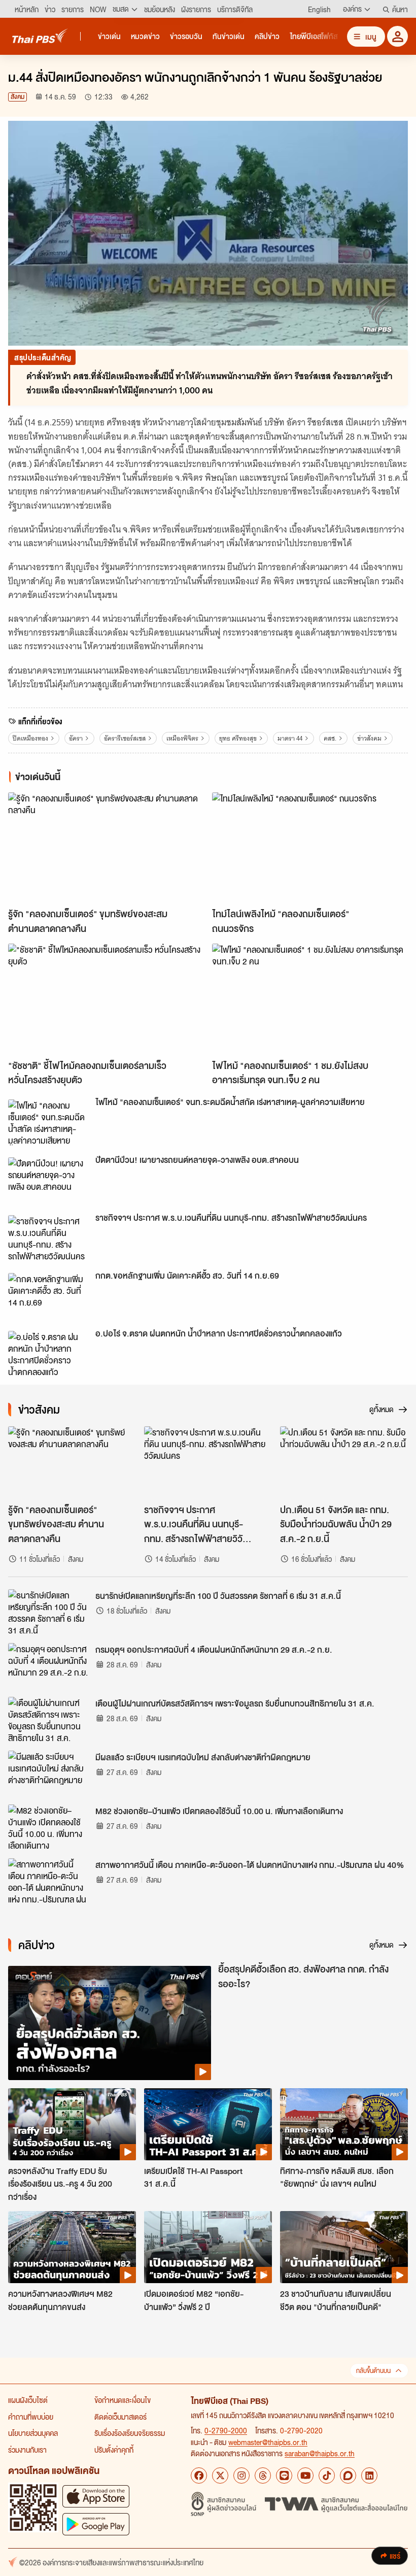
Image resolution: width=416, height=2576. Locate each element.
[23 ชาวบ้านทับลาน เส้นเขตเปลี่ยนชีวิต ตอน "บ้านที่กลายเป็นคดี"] (344, 2247)
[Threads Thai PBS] (263, 2475)
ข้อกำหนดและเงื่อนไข (123, 2400)
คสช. (330, 738)
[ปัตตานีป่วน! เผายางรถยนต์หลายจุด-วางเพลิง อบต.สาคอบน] (49, 1180)
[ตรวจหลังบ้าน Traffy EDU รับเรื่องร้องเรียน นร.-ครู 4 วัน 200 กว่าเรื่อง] (72, 2124)
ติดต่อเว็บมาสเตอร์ (120, 2417)
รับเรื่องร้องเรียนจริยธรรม (130, 2433)
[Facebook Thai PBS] (199, 2475)
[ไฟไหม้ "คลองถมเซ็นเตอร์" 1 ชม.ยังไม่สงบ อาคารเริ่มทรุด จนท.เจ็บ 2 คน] (310, 999)
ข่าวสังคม (369, 738)
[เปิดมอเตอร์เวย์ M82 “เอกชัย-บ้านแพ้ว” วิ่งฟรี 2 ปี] (208, 2247)
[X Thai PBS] (220, 2475)
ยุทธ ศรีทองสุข (238, 738)
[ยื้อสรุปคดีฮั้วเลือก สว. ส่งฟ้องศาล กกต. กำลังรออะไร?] (110, 2023)
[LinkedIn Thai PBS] (369, 2475)
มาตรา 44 (290, 738)
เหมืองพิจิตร (182, 738)
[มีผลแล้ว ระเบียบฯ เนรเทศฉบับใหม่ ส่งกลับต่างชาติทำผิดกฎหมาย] (49, 1774)
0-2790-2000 (226, 2430)
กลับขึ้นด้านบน (373, 2371)
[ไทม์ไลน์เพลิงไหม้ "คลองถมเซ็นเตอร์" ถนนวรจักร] (310, 847)
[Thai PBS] (40, 36)
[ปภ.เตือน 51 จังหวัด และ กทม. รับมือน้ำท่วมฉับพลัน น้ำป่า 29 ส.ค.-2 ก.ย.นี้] (344, 1462)
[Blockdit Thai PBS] (348, 2475)
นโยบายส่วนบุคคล (33, 2433)
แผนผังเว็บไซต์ (28, 2400)
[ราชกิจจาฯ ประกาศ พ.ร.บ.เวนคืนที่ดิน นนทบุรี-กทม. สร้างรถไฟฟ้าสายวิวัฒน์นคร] (49, 1238)
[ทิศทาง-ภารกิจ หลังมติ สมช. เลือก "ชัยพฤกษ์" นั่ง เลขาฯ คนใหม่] (344, 2124)
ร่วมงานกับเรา (27, 2450)
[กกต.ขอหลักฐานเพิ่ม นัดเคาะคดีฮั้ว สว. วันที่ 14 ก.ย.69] (49, 1296)
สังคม (18, 97)
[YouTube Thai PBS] (305, 2475)
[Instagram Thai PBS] (241, 2475)
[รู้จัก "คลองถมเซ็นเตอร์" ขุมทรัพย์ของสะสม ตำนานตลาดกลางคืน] (106, 847)
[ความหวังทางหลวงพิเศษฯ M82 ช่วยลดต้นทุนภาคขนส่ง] (72, 2247)
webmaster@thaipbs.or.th (268, 2442)
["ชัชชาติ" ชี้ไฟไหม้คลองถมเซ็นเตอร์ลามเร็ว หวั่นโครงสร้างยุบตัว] (106, 999)
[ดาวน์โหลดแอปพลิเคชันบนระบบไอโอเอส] (96, 2496)
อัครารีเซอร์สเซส (125, 738)
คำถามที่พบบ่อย (31, 2417)
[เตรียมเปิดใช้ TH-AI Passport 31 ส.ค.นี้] (208, 2124)
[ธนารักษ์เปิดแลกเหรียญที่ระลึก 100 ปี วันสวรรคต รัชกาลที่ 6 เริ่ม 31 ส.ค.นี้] (49, 1612)
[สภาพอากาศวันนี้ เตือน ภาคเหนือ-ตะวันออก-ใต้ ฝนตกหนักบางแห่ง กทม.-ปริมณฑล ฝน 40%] (49, 1881)
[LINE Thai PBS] (284, 2475)
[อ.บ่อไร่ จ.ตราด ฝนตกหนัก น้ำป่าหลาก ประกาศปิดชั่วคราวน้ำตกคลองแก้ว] (49, 1354)
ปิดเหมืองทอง (30, 738)
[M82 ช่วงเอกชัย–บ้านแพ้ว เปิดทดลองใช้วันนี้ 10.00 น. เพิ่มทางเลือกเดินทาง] (49, 1827)
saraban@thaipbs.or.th (320, 2453)
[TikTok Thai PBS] (327, 2475)
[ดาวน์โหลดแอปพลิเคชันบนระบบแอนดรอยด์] (96, 2524)
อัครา (76, 738)
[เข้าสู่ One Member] (397, 36)
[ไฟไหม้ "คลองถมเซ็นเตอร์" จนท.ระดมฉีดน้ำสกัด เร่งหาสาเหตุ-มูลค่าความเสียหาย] (49, 1122)
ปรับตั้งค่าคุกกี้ (114, 2450)
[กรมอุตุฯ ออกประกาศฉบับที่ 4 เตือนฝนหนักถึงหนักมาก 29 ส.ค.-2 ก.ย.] (49, 1666)
